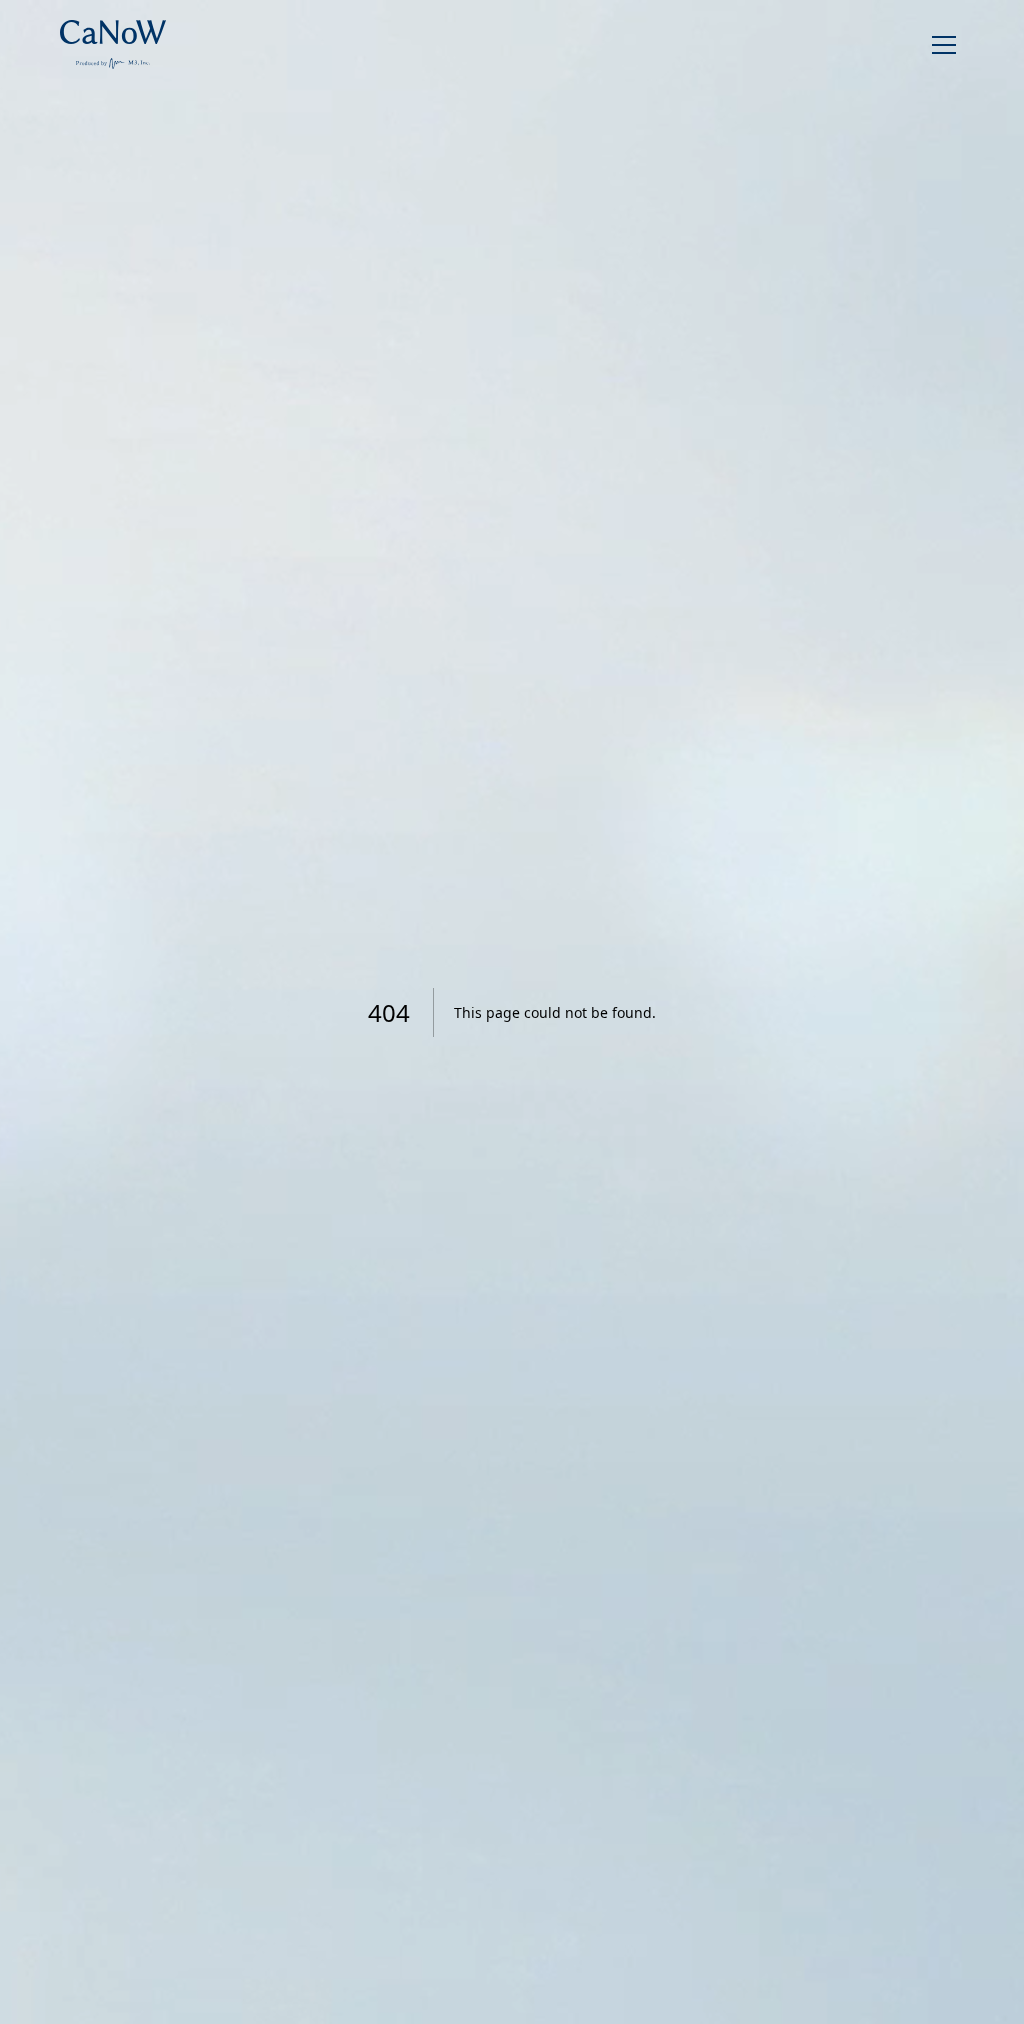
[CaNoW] (113, 44)
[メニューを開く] (944, 45)
